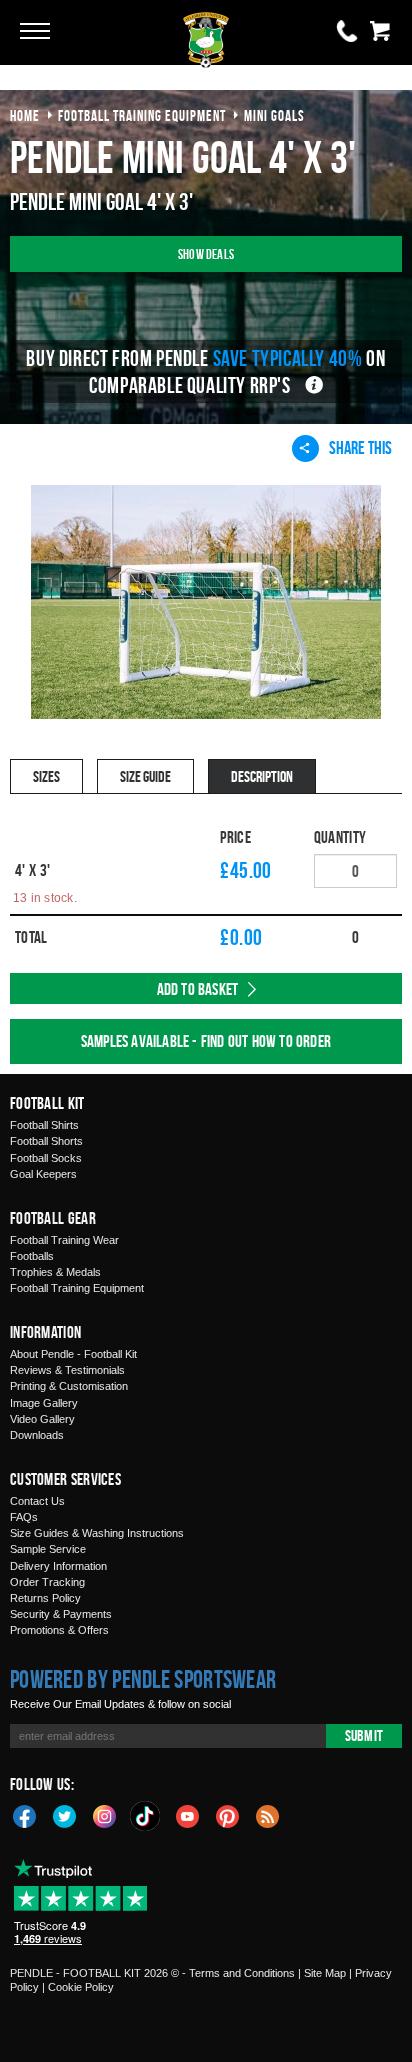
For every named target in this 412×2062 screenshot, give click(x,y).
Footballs (32, 1256)
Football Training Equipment (77, 1288)
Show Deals (206, 253)
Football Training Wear (64, 1240)
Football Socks (46, 1158)
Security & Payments (61, 1614)
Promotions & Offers (59, 1630)
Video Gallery (42, 1419)
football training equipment (142, 115)
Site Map (325, 1973)
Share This (360, 447)
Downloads (37, 1435)
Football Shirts (44, 1125)
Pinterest (228, 1815)
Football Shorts (46, 1141)
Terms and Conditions (242, 1973)
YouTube (188, 1815)
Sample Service (48, 1549)
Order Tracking (47, 1582)
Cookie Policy (81, 1987)
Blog (268, 1815)
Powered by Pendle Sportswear (143, 1679)
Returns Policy (45, 1598)
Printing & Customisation (69, 1386)
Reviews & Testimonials (67, 1370)
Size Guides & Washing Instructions (97, 1533)
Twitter (65, 1815)
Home (25, 115)
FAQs (24, 1517)
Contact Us (37, 1501)
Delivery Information (58, 1566)
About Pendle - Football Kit (73, 1354)
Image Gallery (44, 1403)
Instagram (105, 1815)
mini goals (274, 115)
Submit (364, 1735)
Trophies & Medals (55, 1272)
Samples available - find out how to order (206, 1041)
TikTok (146, 1816)
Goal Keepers (43, 1174)
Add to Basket (198, 989)
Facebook (25, 1815)
